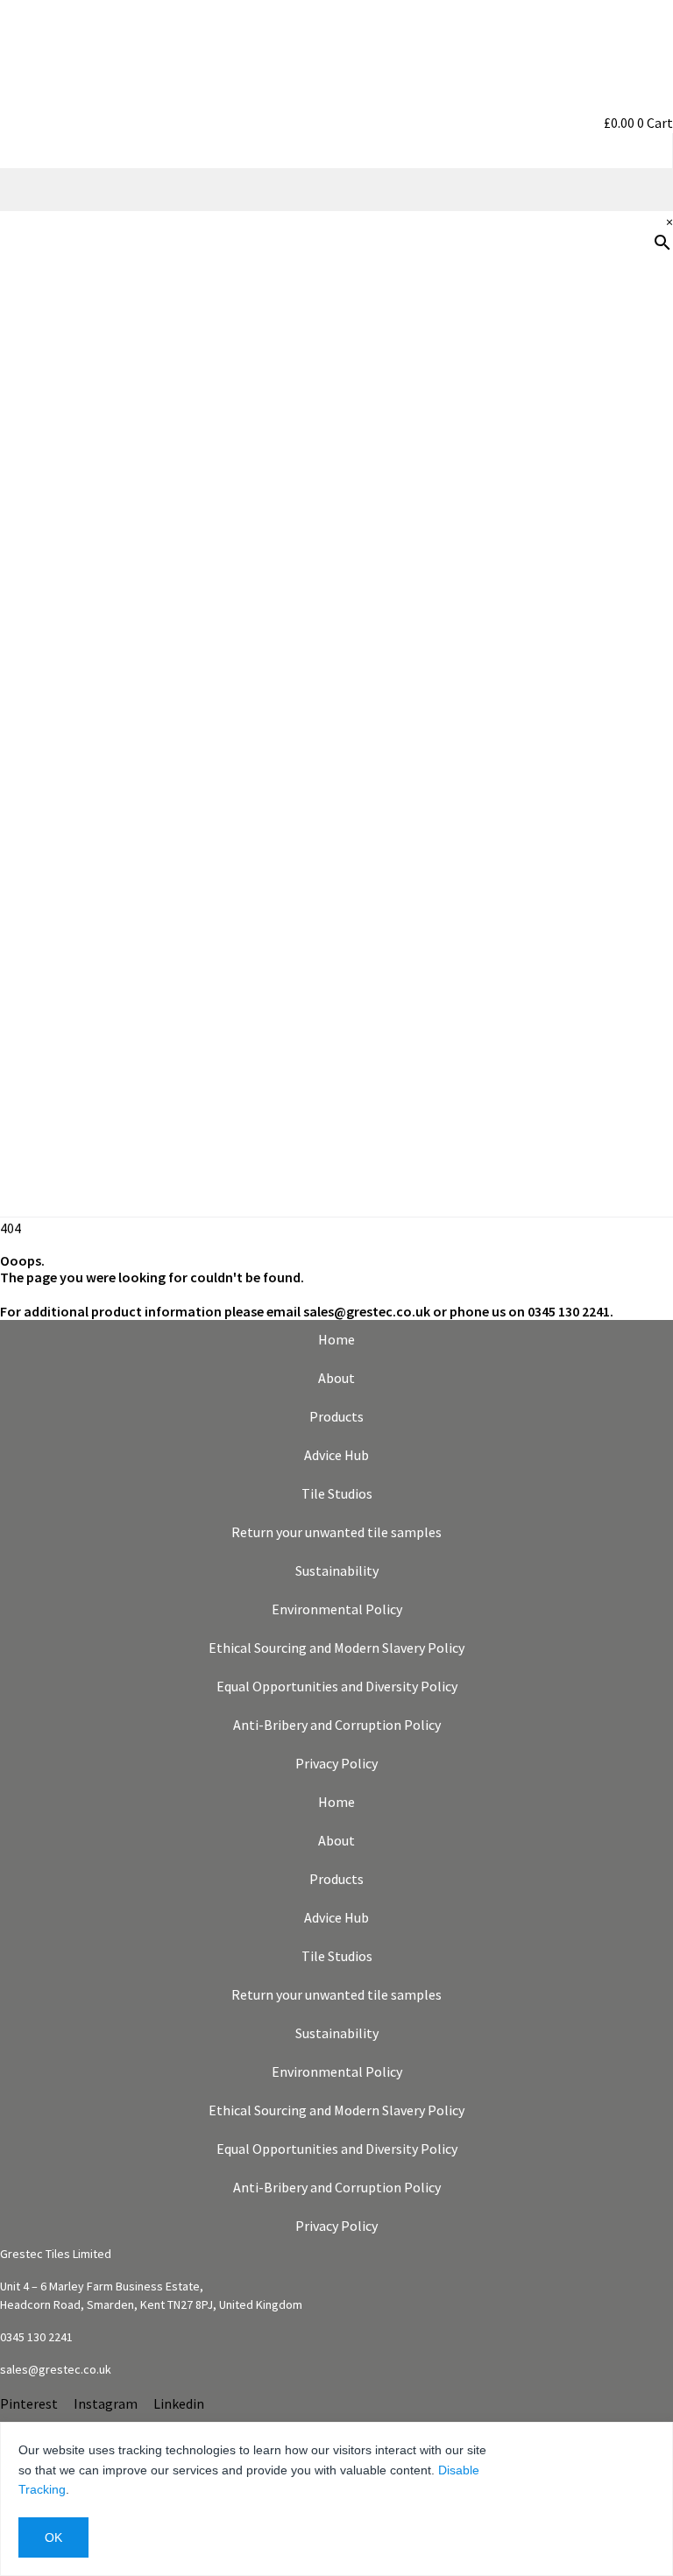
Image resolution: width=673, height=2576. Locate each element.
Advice (644, 516)
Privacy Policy (336, 1763)
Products (635, 348)
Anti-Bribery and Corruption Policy (337, 1725)
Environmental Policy (337, 1609)
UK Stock (635, 684)
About (336, 1378)
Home (336, 1339)
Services (638, 572)
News (647, 740)
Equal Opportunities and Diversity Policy (337, 1686)
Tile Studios (337, 1493)
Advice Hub (336, 1455)
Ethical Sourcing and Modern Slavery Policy (336, 1648)
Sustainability (620, 628)
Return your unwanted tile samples (336, 1532)
